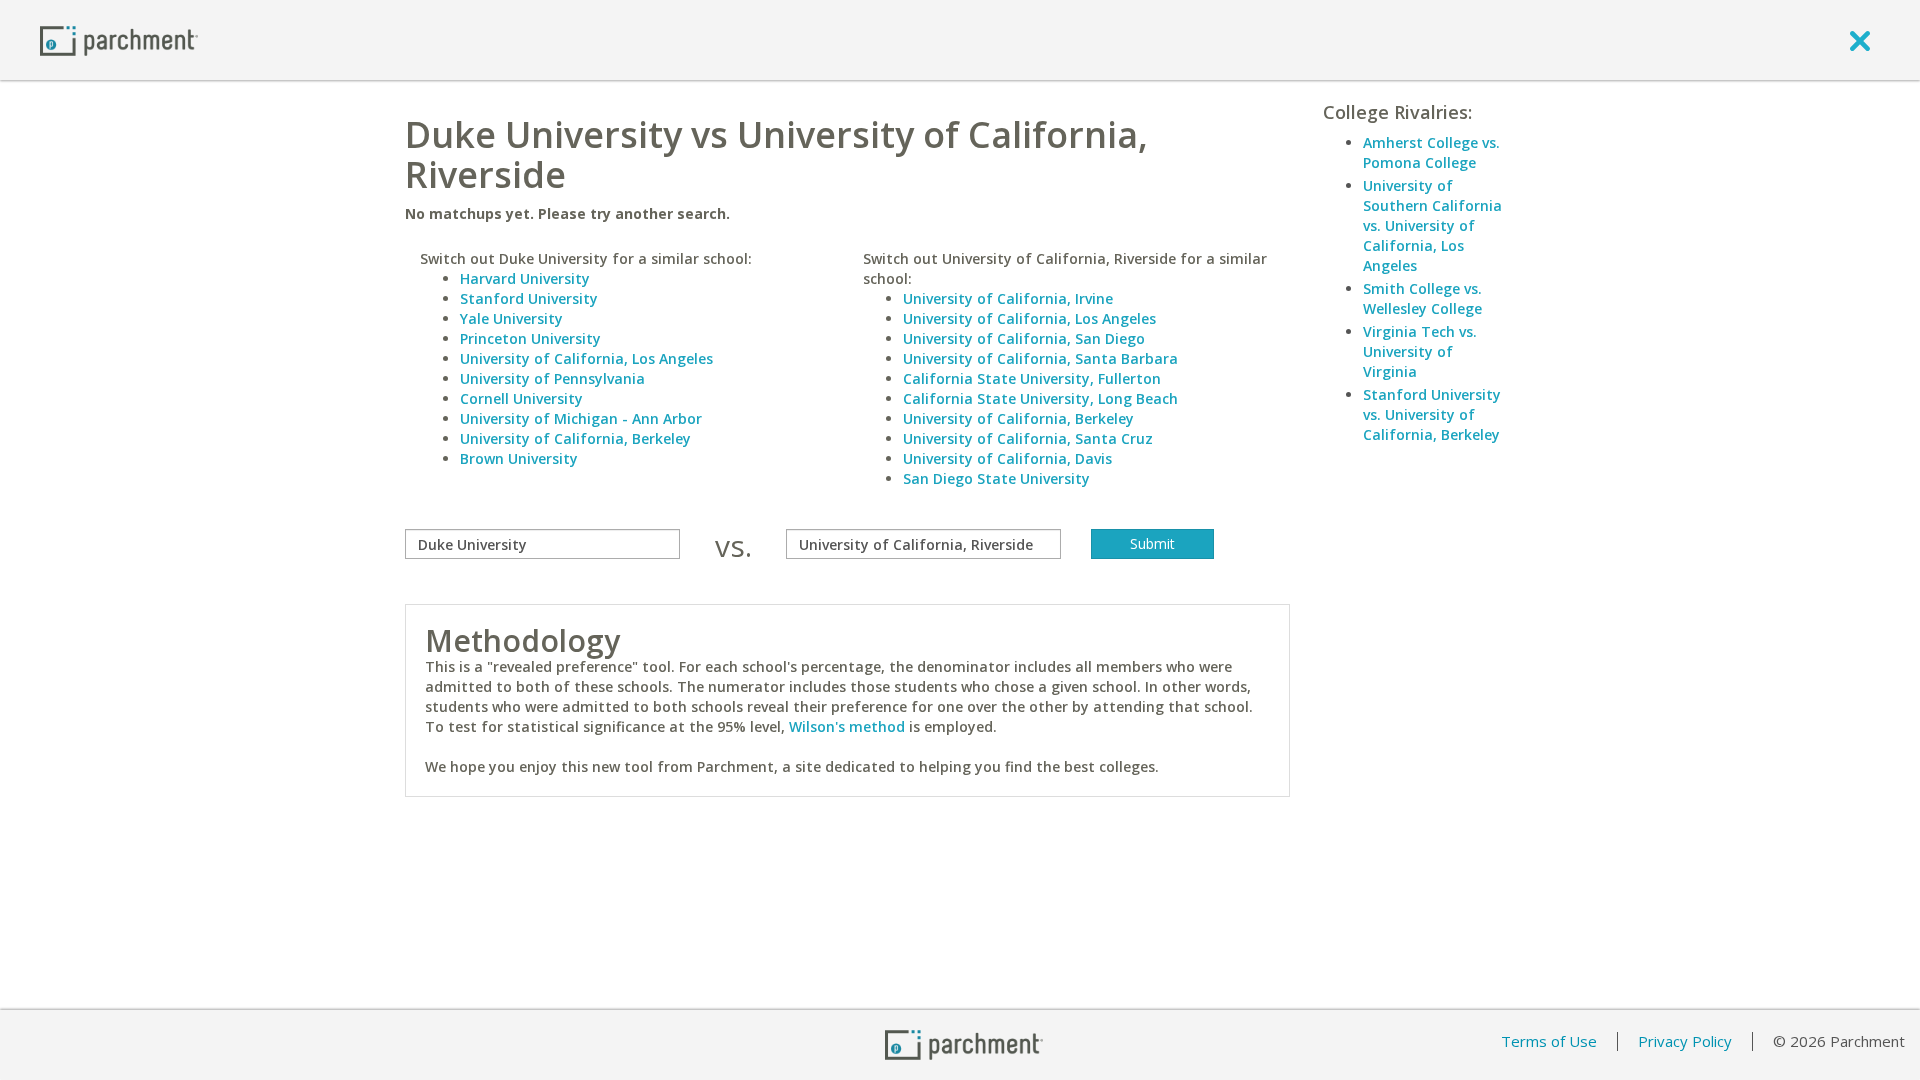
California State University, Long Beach (1040, 398)
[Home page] (119, 39)
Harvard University (525, 278)
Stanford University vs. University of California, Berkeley (1432, 414)
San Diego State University (996, 478)
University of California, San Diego (1024, 338)
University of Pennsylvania (552, 378)
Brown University (519, 458)
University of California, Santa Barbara (1040, 358)
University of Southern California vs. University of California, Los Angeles (1432, 225)
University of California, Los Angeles (586, 358)
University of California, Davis (1007, 458)
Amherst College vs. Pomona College (1431, 152)
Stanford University (529, 298)
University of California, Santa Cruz (1028, 438)
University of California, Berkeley (575, 438)
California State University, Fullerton (1032, 378)
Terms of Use (1549, 1041)
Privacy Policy (1685, 1041)
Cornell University (521, 398)
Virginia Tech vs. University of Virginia (1420, 351)
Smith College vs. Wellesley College (1422, 298)
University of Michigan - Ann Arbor (581, 418)
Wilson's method (847, 726)
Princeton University (530, 338)
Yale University (511, 318)
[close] (1860, 40)
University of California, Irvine (1008, 298)
